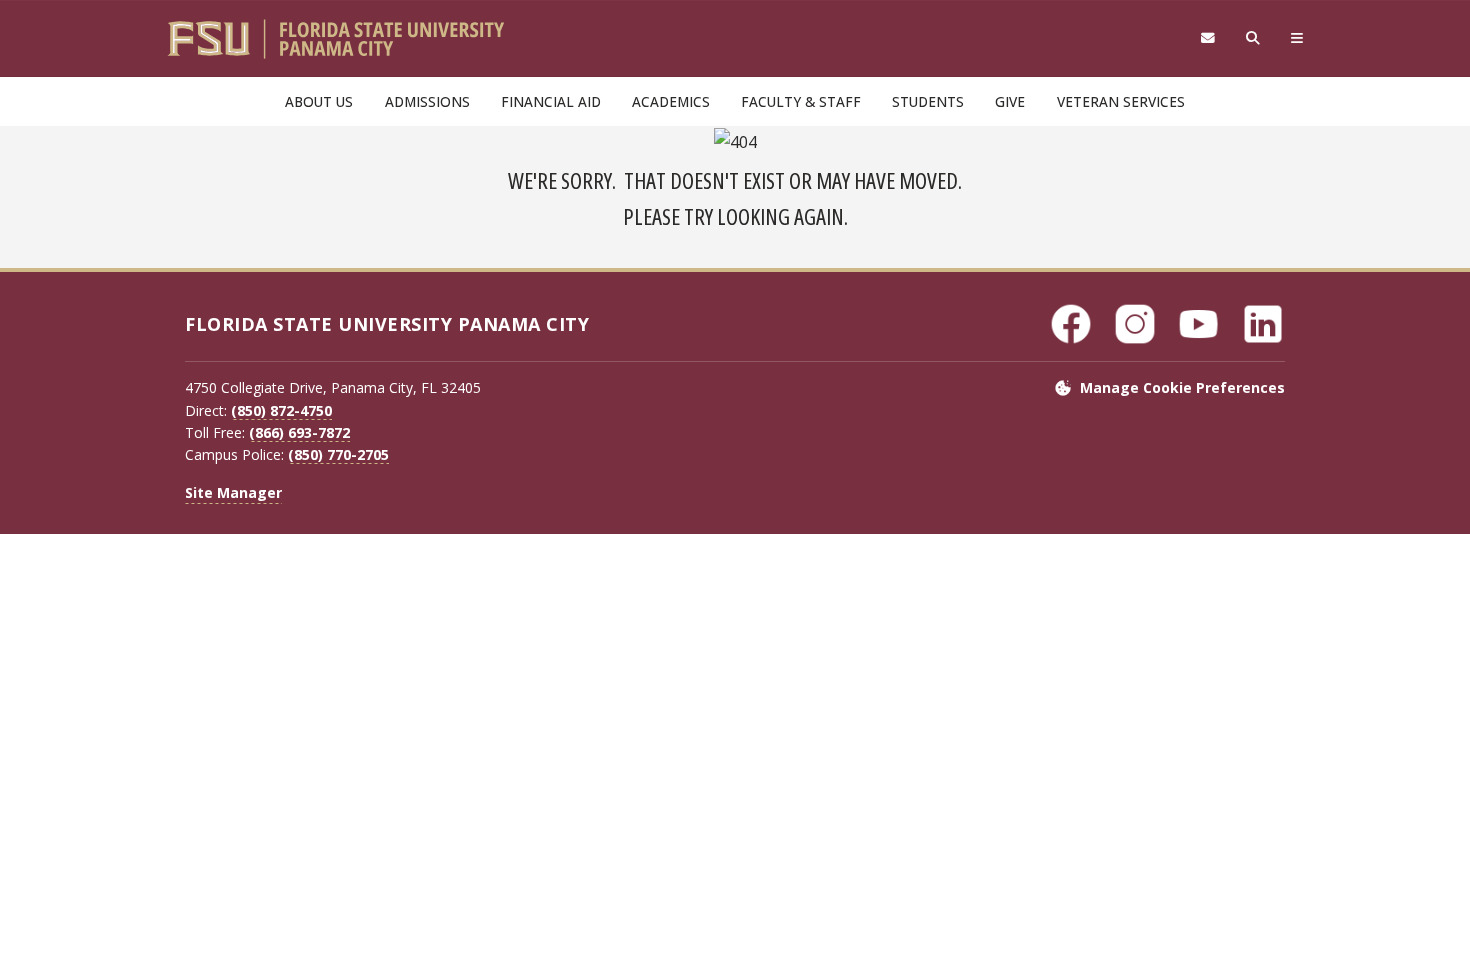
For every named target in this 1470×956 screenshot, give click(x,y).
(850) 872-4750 (281, 410)
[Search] (1253, 38)
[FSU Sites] (1297, 38)
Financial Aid (551, 101)
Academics (671, 101)
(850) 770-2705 (338, 454)
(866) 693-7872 (299, 432)
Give (1010, 101)
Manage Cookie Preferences (1182, 387)
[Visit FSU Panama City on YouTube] (1199, 324)
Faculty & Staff (801, 101)
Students (928, 101)
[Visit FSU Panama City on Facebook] (1071, 324)
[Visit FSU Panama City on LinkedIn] (1263, 324)
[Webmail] (1207, 38)
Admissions (427, 101)
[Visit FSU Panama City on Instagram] (1135, 324)
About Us (319, 101)
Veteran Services (1121, 101)
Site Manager (233, 492)
